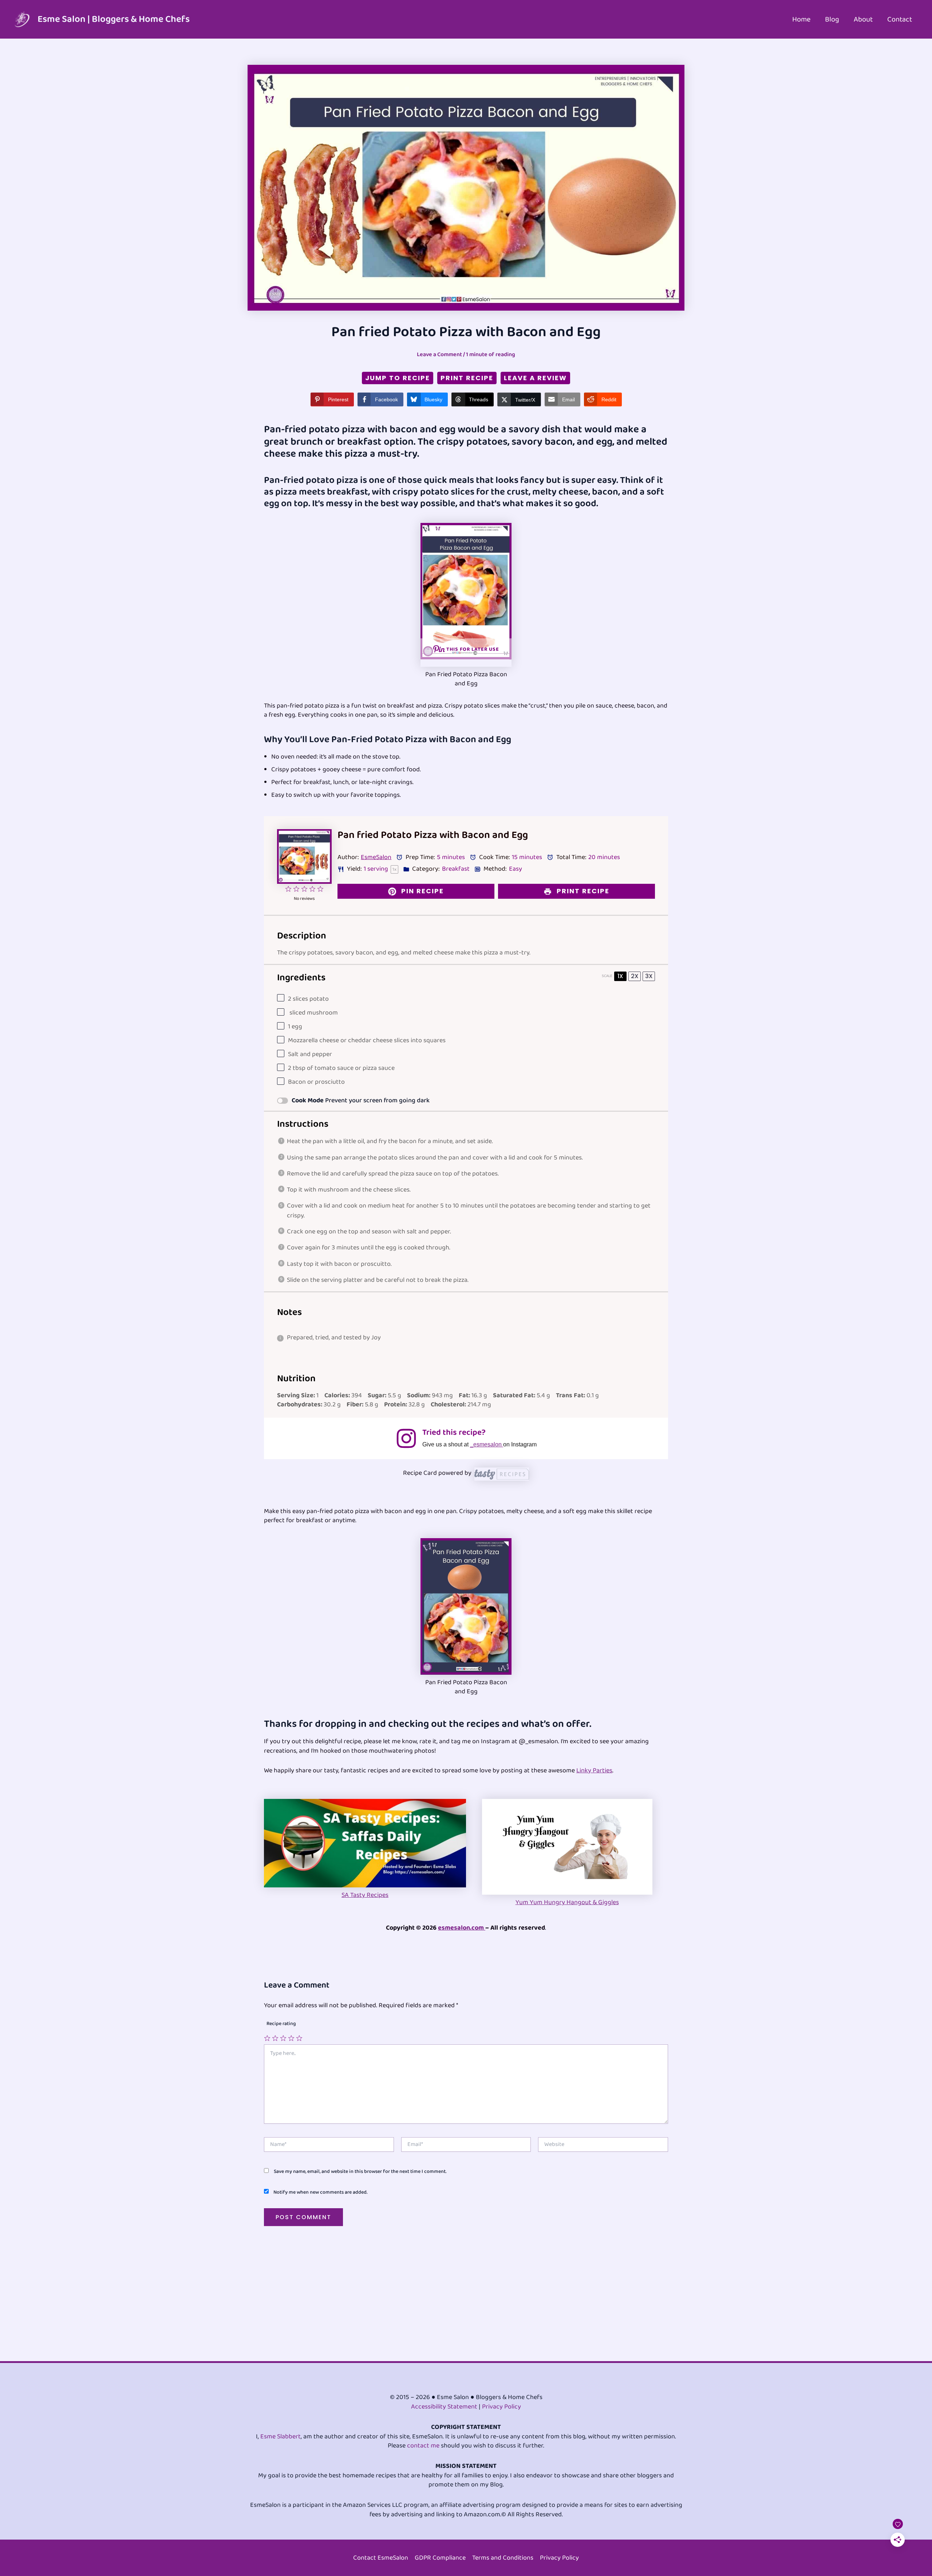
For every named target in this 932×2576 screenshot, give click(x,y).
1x (620, 976)
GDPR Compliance (440, 2558)
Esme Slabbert (281, 2437)
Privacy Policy (501, 2407)
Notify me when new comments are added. (320, 2192)
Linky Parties (594, 1770)
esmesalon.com (462, 1928)
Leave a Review (535, 378)
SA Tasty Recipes (365, 1895)
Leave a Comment (439, 355)
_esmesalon (487, 1444)
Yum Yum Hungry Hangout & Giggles (567, 1902)
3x (649, 976)
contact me (423, 2446)
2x (635, 976)
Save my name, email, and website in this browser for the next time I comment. (360, 2171)
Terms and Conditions (503, 2558)
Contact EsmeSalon (381, 2558)
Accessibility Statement (444, 2407)
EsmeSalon (376, 857)
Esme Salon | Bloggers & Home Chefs (114, 19)
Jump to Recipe (398, 378)
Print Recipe (467, 378)
